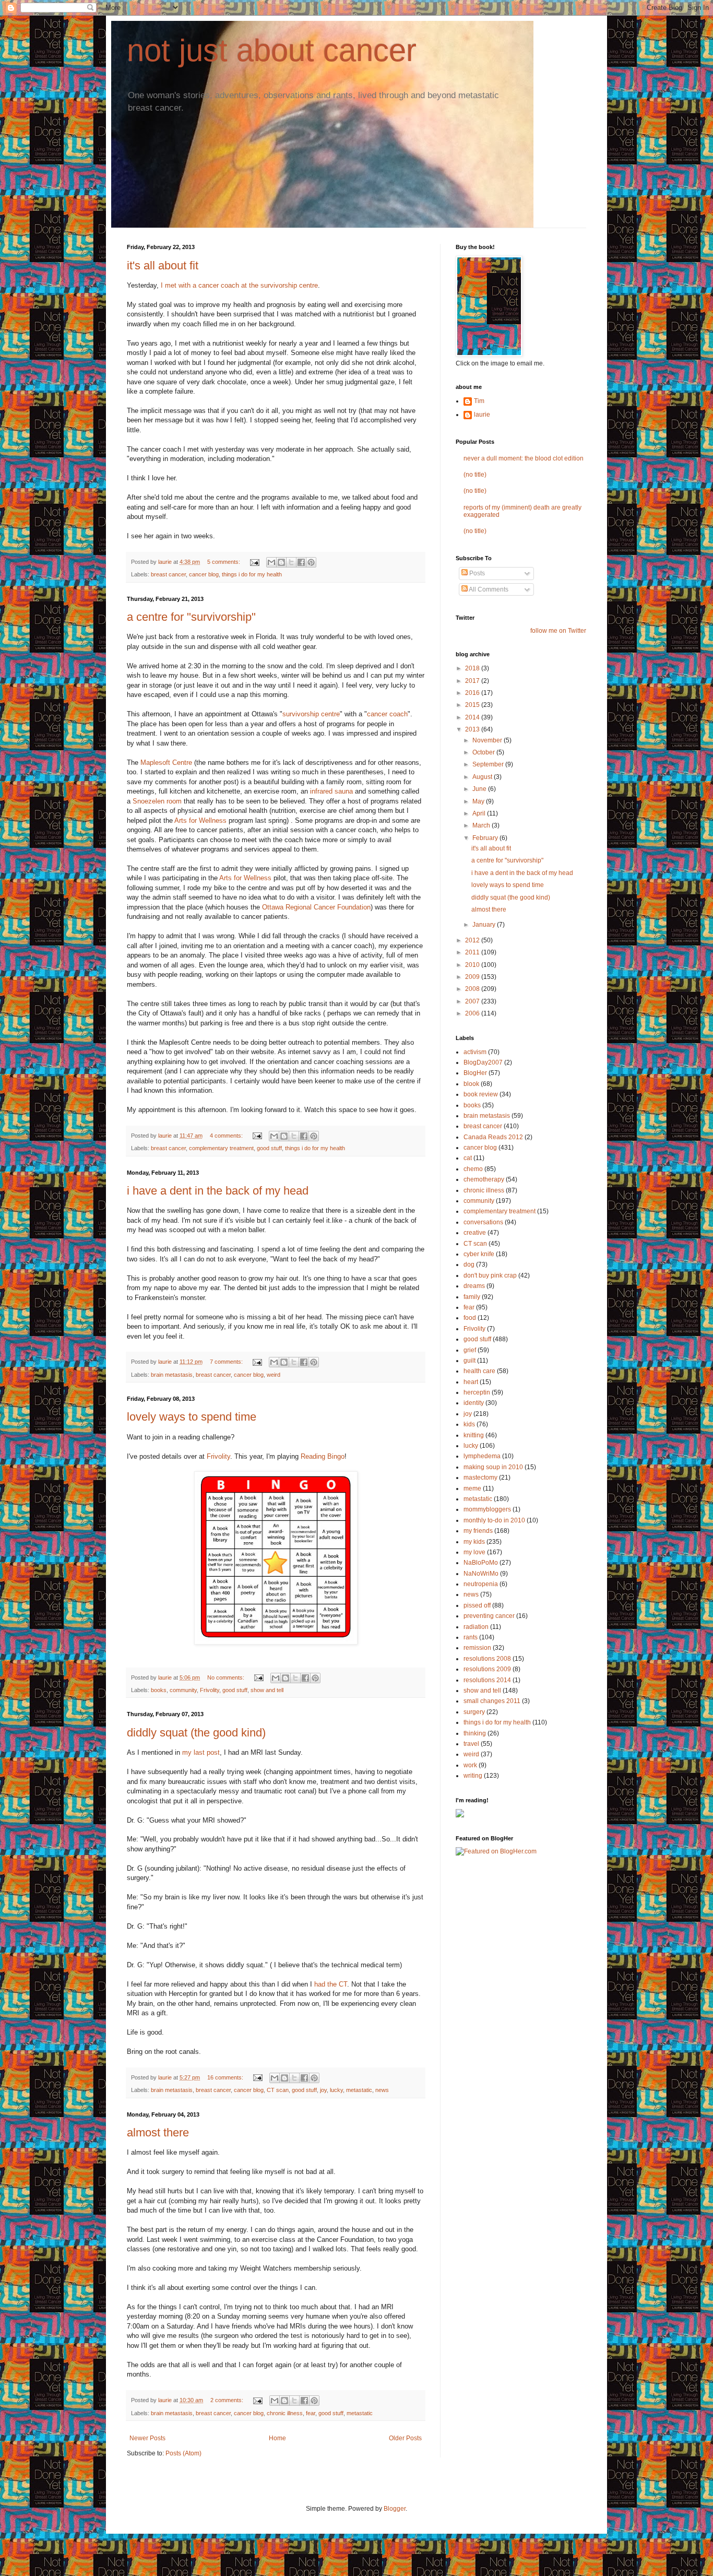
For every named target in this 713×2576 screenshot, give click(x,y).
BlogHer (475, 1073)
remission (477, 1648)
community (183, 1690)
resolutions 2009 (487, 1669)
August (483, 777)
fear (311, 2413)
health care (479, 1371)
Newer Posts (147, 2438)
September (489, 764)
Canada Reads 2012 (493, 1137)
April (480, 813)
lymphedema (482, 1456)
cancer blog (204, 574)
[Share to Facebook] (301, 562)
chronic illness (285, 2413)
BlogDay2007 (483, 1062)
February (486, 838)
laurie (482, 415)
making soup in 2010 (493, 1467)
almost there (158, 2132)
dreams (474, 1286)
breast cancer (168, 574)
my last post (200, 1752)
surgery (474, 1712)
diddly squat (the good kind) (196, 1733)
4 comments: (227, 1136)
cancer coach (387, 714)
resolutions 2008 (487, 1659)
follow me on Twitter (558, 631)
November (488, 740)
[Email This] (271, 562)
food (470, 1318)
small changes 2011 (492, 1701)
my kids (474, 1542)
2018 (473, 668)
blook (471, 1084)
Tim (479, 401)
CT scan (278, 2090)
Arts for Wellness (200, 820)
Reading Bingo (323, 1456)
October (484, 752)
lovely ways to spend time (192, 1417)
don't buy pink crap (490, 1275)
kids (469, 1424)
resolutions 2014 (487, 1680)
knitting (474, 1435)
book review (481, 1094)
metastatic (359, 2090)
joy (323, 2090)
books (159, 1690)
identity (474, 1403)
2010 (473, 965)
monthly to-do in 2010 (494, 1520)
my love (474, 1552)
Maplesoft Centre (165, 763)
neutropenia (481, 1584)
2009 (473, 977)
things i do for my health (252, 574)
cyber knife (479, 1254)
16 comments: (226, 2077)
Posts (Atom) (183, 2453)
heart (471, 1382)
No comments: (227, 1677)
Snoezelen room (157, 801)
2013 (473, 729)
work (470, 1765)
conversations (483, 1222)
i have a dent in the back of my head (218, 1191)
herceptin (477, 1392)
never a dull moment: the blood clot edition (524, 458)
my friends (478, 1531)
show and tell (267, 1690)
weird (274, 1375)
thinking (475, 1733)
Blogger (395, 2509)
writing (473, 1776)
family (472, 1297)
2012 (473, 940)
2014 (473, 717)
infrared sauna (331, 791)
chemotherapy (484, 1179)
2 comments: (228, 2400)
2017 (473, 681)
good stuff (269, 1148)
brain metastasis (172, 1375)
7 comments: (227, 1362)
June (480, 789)
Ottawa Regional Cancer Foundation (315, 907)
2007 (473, 1001)
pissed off (477, 1605)
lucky (336, 2090)
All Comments (488, 589)
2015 (473, 705)
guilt (470, 1361)
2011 (473, 952)
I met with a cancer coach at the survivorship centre (238, 285)
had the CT (330, 1984)
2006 (473, 1013)
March (482, 825)
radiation (476, 1627)
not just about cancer (272, 50)
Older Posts (405, 2438)
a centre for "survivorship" (191, 617)
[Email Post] (254, 562)
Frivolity (217, 1456)
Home (277, 2438)
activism (475, 1052)
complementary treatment (221, 1148)
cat (468, 1158)
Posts (476, 573)
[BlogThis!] (281, 562)
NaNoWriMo (481, 1574)
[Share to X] (291, 562)
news (382, 2090)
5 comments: (224, 562)
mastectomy (480, 1478)
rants (471, 1637)
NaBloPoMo (481, 1563)
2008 (473, 989)
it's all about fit (163, 265)
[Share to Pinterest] (311, 562)
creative (475, 1233)
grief (470, 1350)
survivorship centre (311, 714)
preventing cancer (489, 1616)
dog (469, 1265)
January (485, 925)
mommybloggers (487, 1509)
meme (472, 1488)
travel (471, 1744)
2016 (473, 693)
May (479, 801)
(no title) (475, 475)
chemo (473, 1169)
